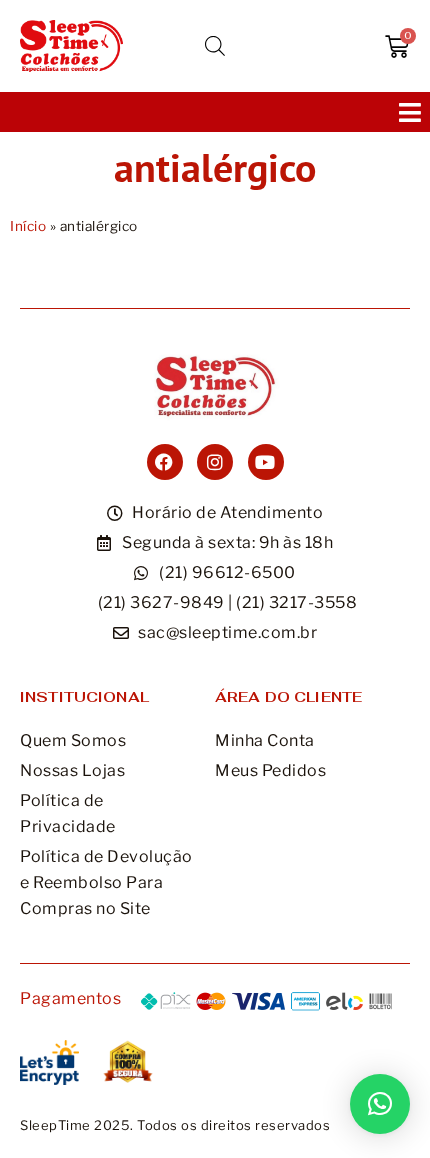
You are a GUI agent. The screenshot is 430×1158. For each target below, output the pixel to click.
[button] (410, 112)
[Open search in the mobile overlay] (215, 46)
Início (28, 226)
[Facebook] (165, 462)
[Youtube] (266, 462)
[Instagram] (215, 462)
